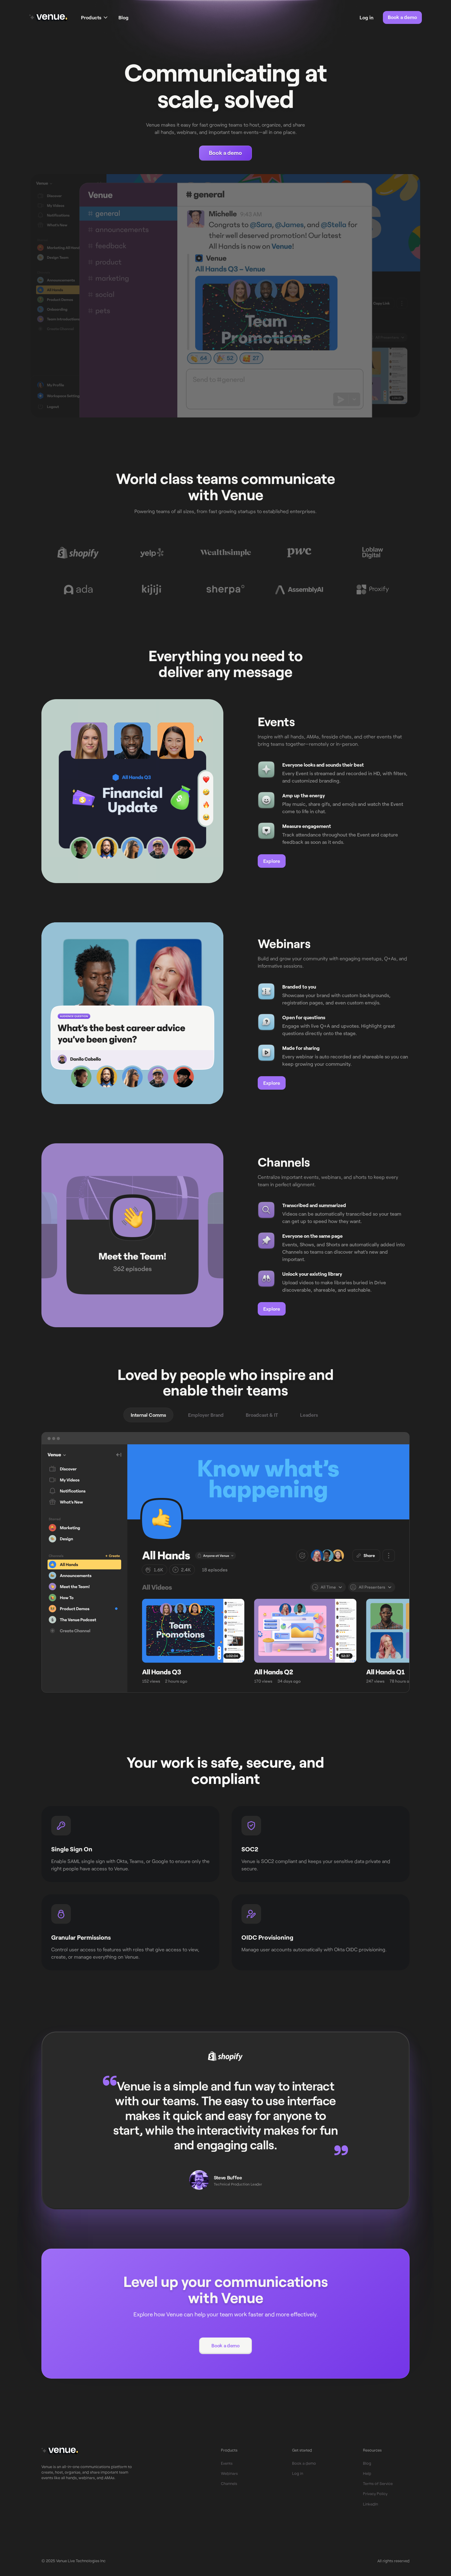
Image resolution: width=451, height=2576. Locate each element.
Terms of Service (378, 2483)
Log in (298, 2473)
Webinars (229, 2473)
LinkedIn (370, 2504)
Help (367, 2473)
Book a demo (402, 17)
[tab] (148, 1415)
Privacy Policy (375, 2494)
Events (227, 2463)
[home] (48, 17)
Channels (229, 2483)
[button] (94, 17)
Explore (272, 861)
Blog (123, 17)
